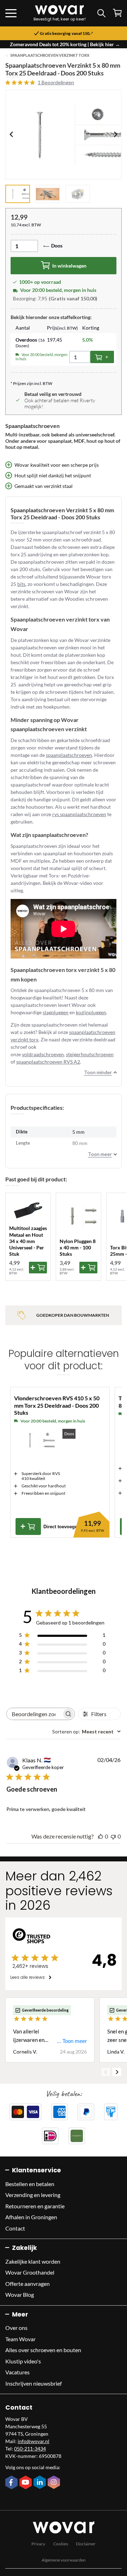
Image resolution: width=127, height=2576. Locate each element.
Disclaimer (86, 2544)
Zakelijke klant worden (33, 2261)
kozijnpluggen (91, 1012)
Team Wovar (20, 2339)
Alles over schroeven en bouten (43, 2350)
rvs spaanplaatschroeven (79, 814)
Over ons (16, 2328)
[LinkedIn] (41, 2483)
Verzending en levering (33, 2195)
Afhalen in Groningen (31, 2217)
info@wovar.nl (34, 2441)
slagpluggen (56, 1012)
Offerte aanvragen (28, 2284)
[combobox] (86, 1731)
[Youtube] (26, 2483)
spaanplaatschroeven (69, 755)
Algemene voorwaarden (64, 2560)
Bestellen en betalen (30, 2184)
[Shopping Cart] (117, 13)
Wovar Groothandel (30, 2272)
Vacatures (17, 2372)
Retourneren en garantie (35, 2206)
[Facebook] (12, 2483)
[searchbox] (34, 1714)
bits (21, 584)
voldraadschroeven (43, 1054)
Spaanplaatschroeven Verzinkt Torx (50, 55)
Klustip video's (23, 2361)
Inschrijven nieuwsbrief (34, 2383)
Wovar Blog (20, 2294)
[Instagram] (55, 2483)
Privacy (38, 2544)
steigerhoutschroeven (90, 1054)
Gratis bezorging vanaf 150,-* (66, 33)
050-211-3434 (30, 2449)
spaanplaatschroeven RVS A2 (48, 1062)
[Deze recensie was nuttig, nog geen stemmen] (101, 1836)
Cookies (61, 2544)
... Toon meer (72, 2041)
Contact (15, 2228)
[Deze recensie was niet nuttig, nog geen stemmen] (113, 1836)
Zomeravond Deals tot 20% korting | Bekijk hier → (65, 44)
